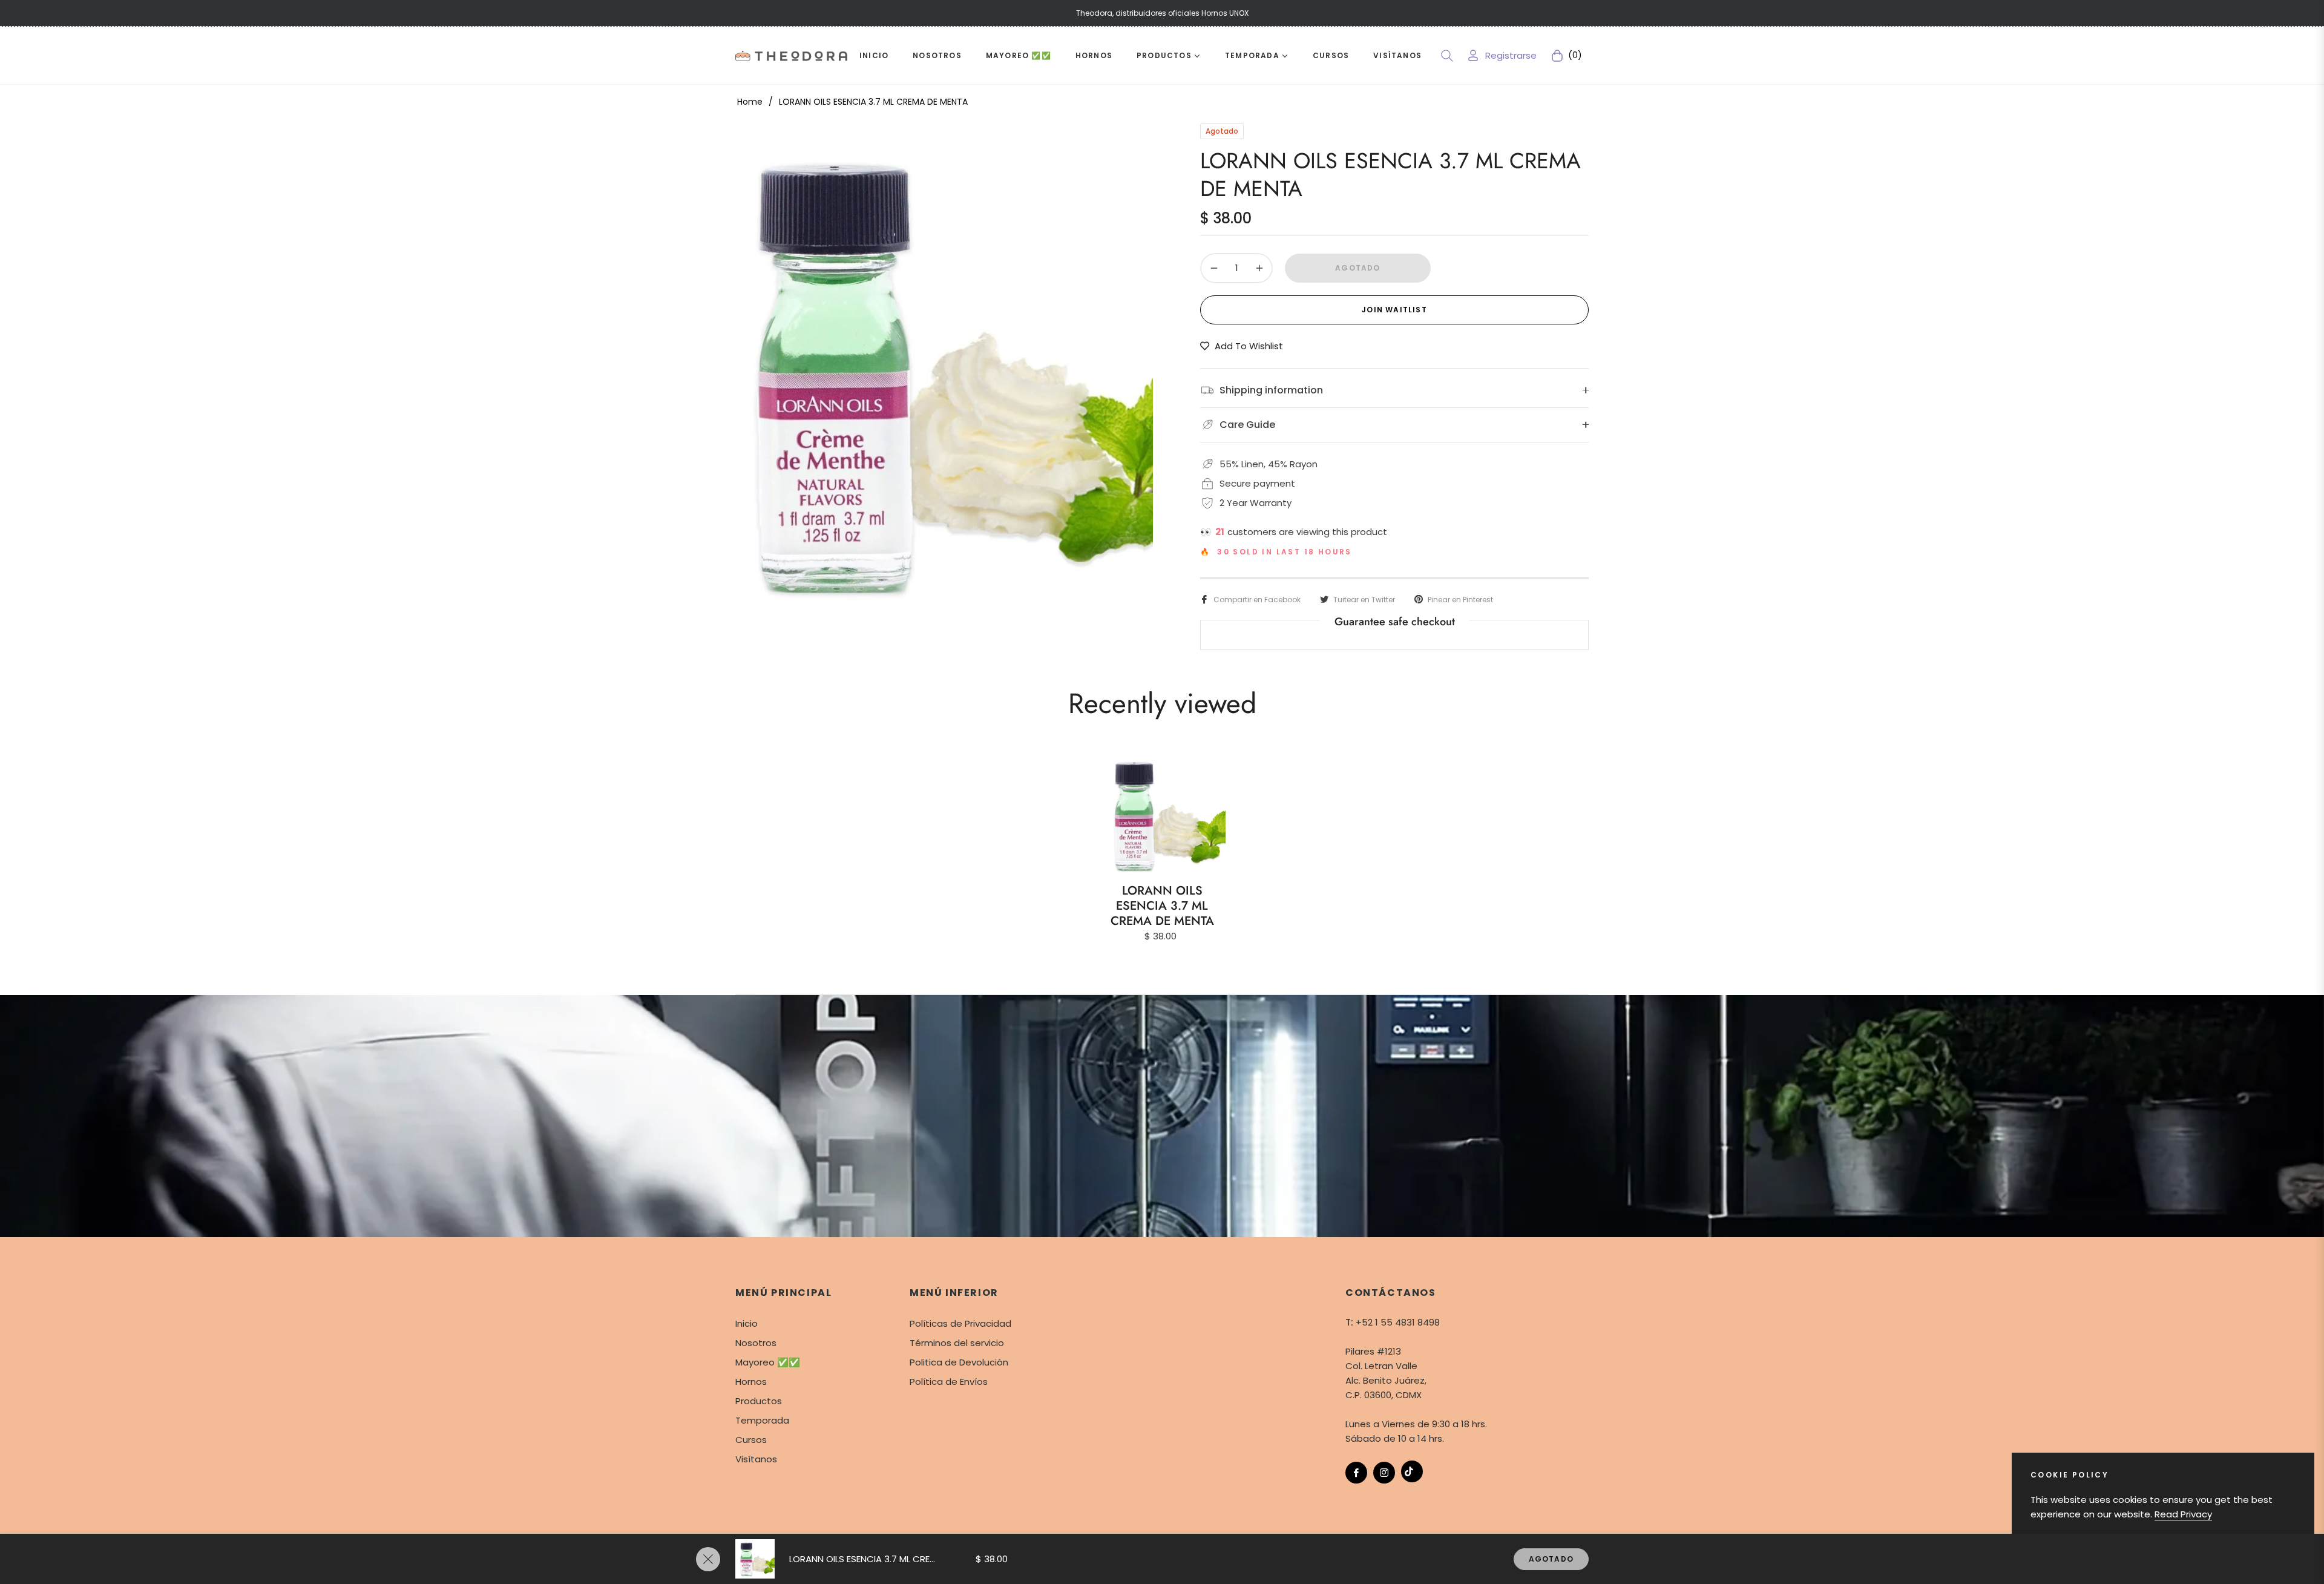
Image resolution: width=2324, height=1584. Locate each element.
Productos (759, 1401)
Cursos (751, 1440)
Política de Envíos (949, 1382)
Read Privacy (2183, 1514)
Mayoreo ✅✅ (768, 1362)
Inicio (747, 1323)
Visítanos (756, 1459)
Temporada (762, 1420)
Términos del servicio (957, 1343)
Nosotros (756, 1343)
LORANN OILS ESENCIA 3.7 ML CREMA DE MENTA (1162, 906)
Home (750, 102)
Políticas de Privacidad (960, 1323)
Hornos (751, 1382)
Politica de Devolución (959, 1362)
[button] (1447, 56)
